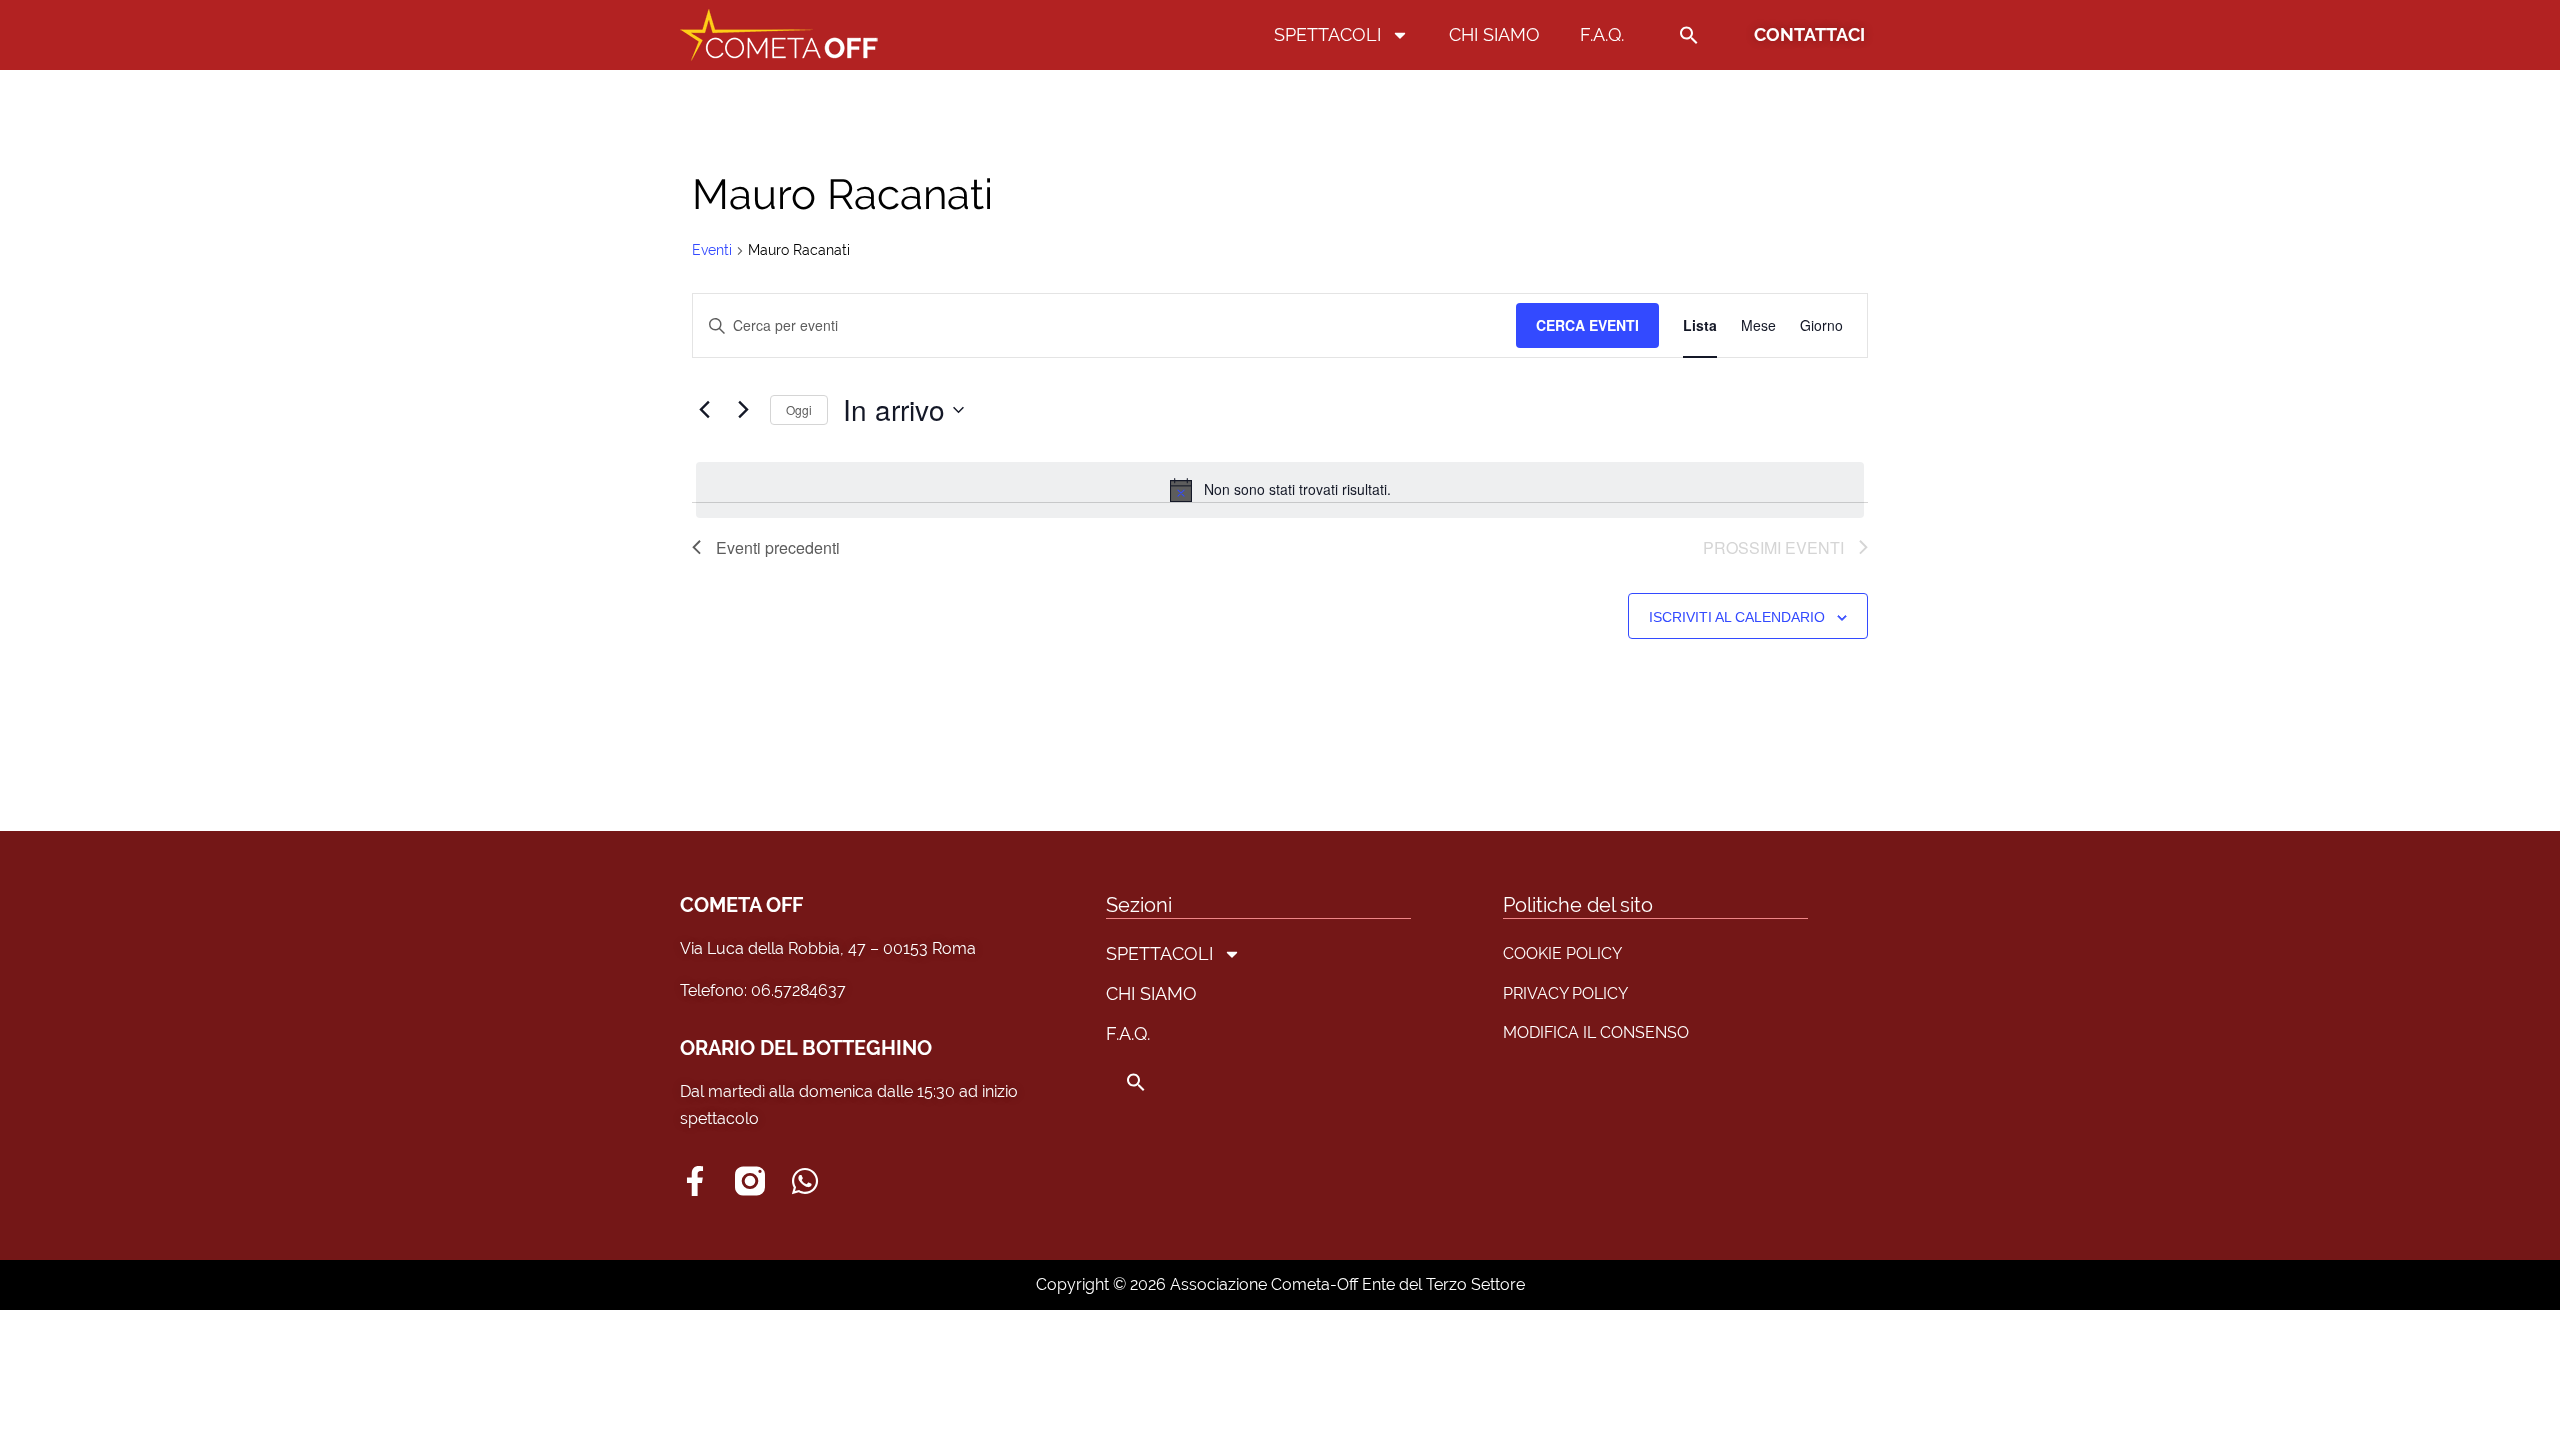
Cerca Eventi (1587, 325)
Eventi (712, 250)
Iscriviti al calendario (1737, 617)
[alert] (1280, 490)
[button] (1689, 35)
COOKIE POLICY (1562, 953)
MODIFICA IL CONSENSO (1596, 1032)
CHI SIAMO (1494, 34)
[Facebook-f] (695, 1181)
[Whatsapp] (805, 1181)
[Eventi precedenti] (704, 410)
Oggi (799, 409)
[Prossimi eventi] (743, 410)
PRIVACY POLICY (1565, 993)
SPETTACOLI (1327, 34)
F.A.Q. (1602, 34)
